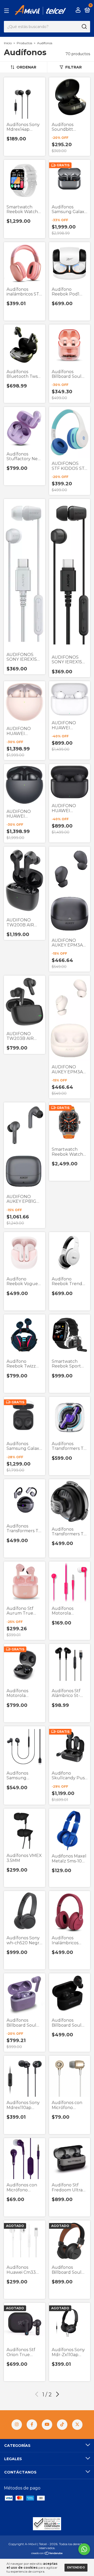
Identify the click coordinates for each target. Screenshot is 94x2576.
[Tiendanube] (47, 2554)
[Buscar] (84, 27)
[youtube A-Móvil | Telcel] (47, 2425)
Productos (24, 43)
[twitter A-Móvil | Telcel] (77, 2425)
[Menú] (7, 10)
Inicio (8, 43)
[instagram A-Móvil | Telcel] (17, 2425)
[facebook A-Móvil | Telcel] (32, 2425)
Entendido (76, 2568)
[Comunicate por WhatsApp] (84, 2549)
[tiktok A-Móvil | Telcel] (62, 2425)
